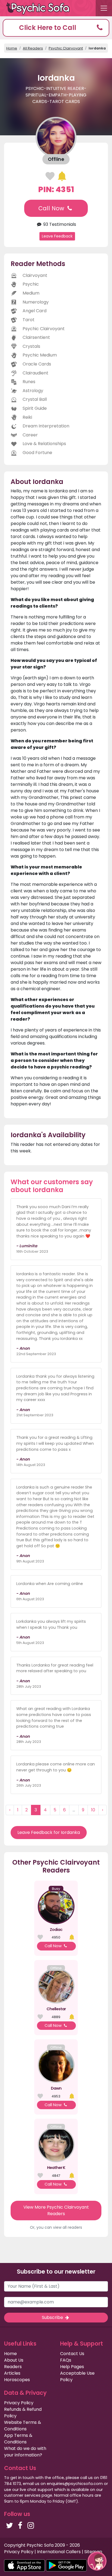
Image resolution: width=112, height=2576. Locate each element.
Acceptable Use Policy (77, 2376)
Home (12, 48)
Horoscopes (17, 2380)
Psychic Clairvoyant (66, 48)
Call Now (52, 208)
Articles (12, 2373)
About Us (14, 2360)
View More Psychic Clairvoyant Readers (56, 2210)
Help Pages (72, 2367)
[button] (56, 28)
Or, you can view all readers (56, 2227)
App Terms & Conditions (18, 2439)
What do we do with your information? (25, 2452)
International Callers (59, 2552)
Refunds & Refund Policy (23, 2413)
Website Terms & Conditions (23, 2426)
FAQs (66, 2360)
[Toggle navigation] (104, 8)
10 (93, 1810)
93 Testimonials (59, 224)
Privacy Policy (19, 2403)
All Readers (33, 48)
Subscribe (53, 2317)
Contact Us (72, 2354)
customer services (22, 2495)
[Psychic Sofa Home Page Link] (41, 8)
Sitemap (93, 2552)
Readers (13, 2367)
